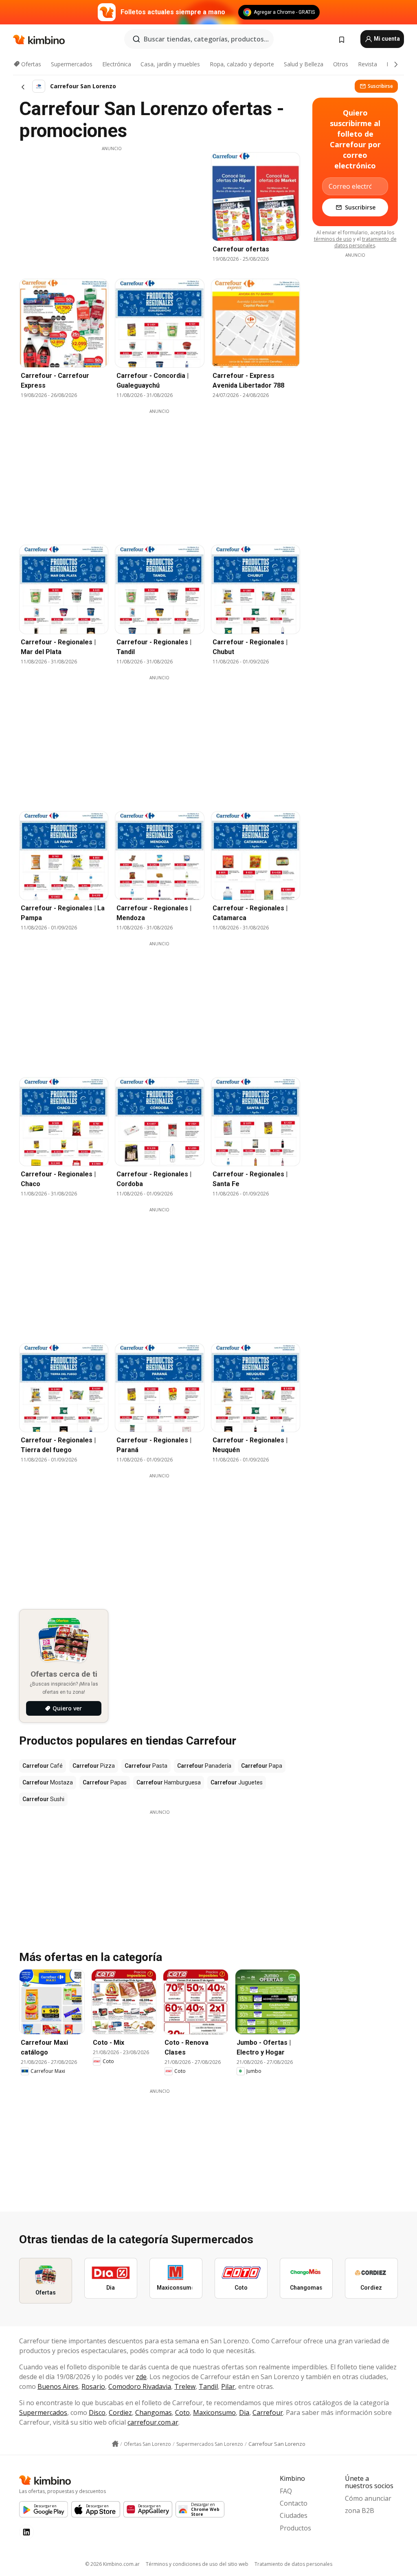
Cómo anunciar (368, 2498)
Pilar (228, 2386)
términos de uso (333, 239)
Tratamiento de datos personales (293, 2564)
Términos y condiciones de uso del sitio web (197, 2564)
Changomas (154, 2412)
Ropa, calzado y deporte (242, 64)
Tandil (208, 2386)
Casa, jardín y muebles (170, 64)
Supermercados (72, 64)
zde (141, 2377)
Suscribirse (380, 86)
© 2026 (112, 2564)
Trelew (185, 2386)
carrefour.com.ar (153, 2422)
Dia (244, 2412)
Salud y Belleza (304, 64)
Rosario (93, 2386)
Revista (368, 64)
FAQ (286, 2491)
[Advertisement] (112, 209)
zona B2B (360, 2511)
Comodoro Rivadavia (140, 2386)
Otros (341, 64)
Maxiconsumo (214, 2412)
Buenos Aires (58, 2386)
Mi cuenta (386, 39)
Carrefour (268, 2412)
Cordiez (120, 2412)
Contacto (294, 2503)
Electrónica (117, 64)
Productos (295, 2528)
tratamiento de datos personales (365, 242)
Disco (97, 2412)
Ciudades (294, 2515)
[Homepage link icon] (115, 2444)
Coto (182, 2412)
